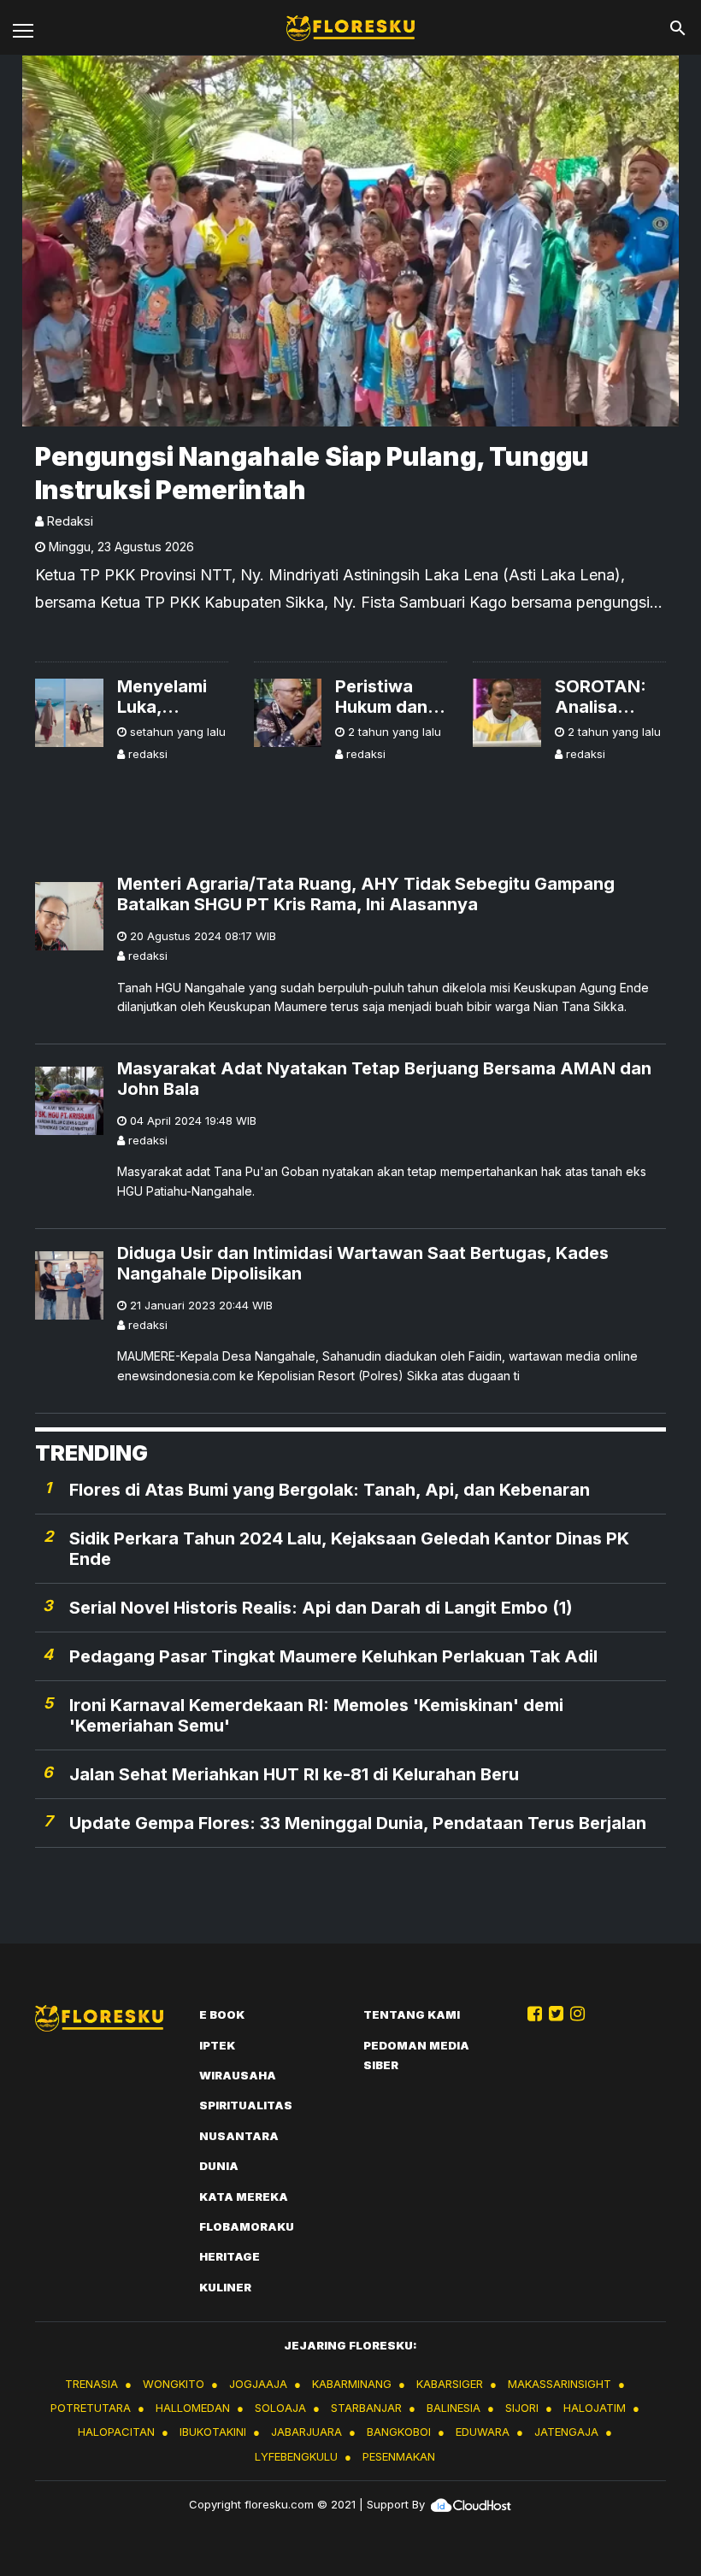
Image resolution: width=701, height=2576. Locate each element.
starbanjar (366, 2408)
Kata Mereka (244, 2197)
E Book (222, 2014)
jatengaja (566, 2432)
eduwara (483, 2432)
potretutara (91, 2408)
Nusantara (239, 2136)
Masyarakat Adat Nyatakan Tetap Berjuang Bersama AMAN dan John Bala (384, 1079)
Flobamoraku (247, 2226)
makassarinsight (560, 2384)
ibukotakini (213, 2432)
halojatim (595, 2408)
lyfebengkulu (296, 2456)
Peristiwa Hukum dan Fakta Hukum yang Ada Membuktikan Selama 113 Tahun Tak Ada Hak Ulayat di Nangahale (391, 697)
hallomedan (193, 2408)
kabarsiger (450, 2384)
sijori (522, 2408)
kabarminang (352, 2384)
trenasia (91, 2384)
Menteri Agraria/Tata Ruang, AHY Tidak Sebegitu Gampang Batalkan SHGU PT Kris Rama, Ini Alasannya (366, 894)
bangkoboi (399, 2432)
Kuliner (225, 2287)
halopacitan (116, 2432)
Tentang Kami (412, 2014)
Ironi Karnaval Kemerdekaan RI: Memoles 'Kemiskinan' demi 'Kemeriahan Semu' (316, 1715)
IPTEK (217, 2045)
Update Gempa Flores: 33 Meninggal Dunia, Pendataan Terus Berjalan (358, 1823)
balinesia (454, 2408)
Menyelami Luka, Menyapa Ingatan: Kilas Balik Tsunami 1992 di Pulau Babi (172, 697)
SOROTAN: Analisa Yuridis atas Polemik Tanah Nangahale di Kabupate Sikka (610, 697)
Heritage (230, 2256)
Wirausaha (238, 2075)
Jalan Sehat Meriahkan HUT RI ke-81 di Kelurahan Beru (294, 1774)
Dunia (219, 2166)
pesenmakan (399, 2456)
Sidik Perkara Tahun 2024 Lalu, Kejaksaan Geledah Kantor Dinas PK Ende (349, 1549)
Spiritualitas (246, 2105)
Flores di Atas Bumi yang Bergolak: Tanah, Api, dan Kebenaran (330, 1490)
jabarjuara (306, 2432)
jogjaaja (258, 2384)
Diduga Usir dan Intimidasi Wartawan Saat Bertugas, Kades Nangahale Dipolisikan (363, 1263)
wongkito (174, 2384)
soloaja (280, 2408)
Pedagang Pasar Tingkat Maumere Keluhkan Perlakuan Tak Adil (333, 1656)
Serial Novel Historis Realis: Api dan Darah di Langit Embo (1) (321, 1608)
